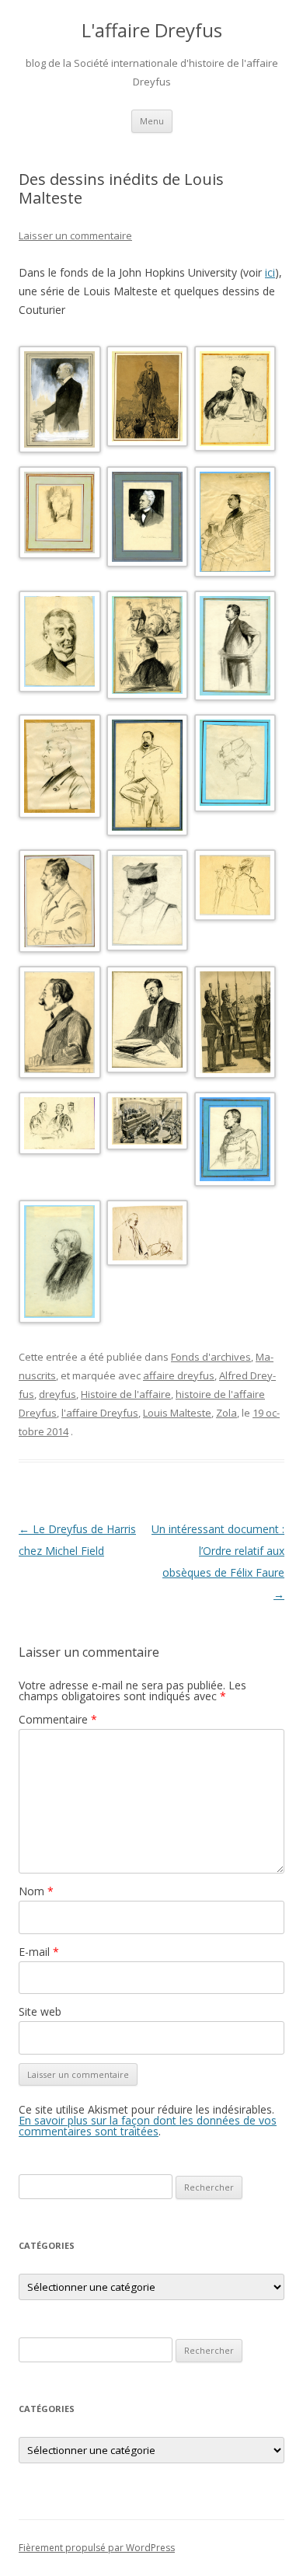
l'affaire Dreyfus (100, 1413)
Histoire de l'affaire (126, 1394)
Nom (36, 1891)
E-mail (39, 1952)
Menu (152, 121)
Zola (226, 1413)
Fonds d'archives (211, 1357)
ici (270, 272)
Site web (40, 2011)
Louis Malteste (177, 1413)
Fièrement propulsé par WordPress (97, 2548)
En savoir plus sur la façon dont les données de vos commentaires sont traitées (148, 2126)
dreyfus (57, 1394)
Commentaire (58, 1719)
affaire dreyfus (179, 1375)
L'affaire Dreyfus (152, 31)
